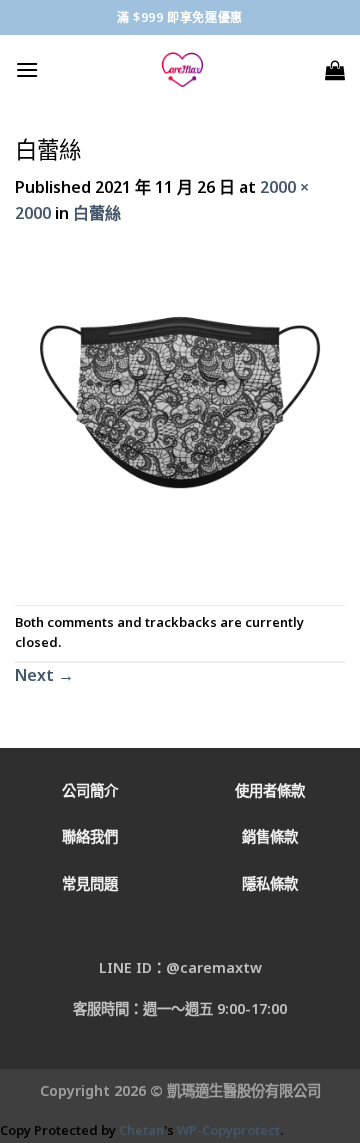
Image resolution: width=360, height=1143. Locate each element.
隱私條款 (270, 883)
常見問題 (90, 883)
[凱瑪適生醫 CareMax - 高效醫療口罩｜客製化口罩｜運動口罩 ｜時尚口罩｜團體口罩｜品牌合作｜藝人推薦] (182, 70)
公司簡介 (90, 790)
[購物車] (335, 70)
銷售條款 (270, 836)
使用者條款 (270, 790)
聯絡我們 (90, 836)
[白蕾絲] (180, 414)
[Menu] (27, 69)
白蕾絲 (97, 213)
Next (44, 675)
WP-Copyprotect (228, 1130)
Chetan (141, 1130)
